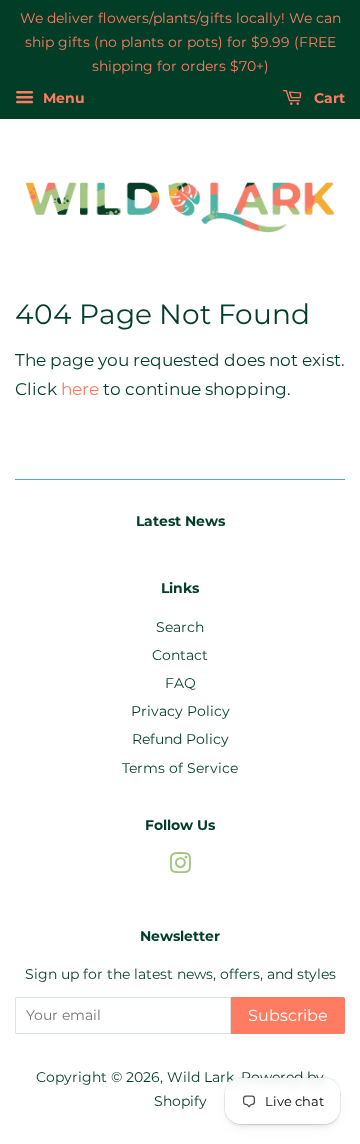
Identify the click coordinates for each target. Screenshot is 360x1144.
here (80, 389)
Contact (180, 655)
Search (180, 627)
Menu (62, 99)
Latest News (180, 521)
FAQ (180, 683)
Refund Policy (180, 739)
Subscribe (288, 1015)
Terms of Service (180, 768)
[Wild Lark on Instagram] (180, 867)
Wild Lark (200, 1077)
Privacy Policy (180, 711)
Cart (327, 99)
